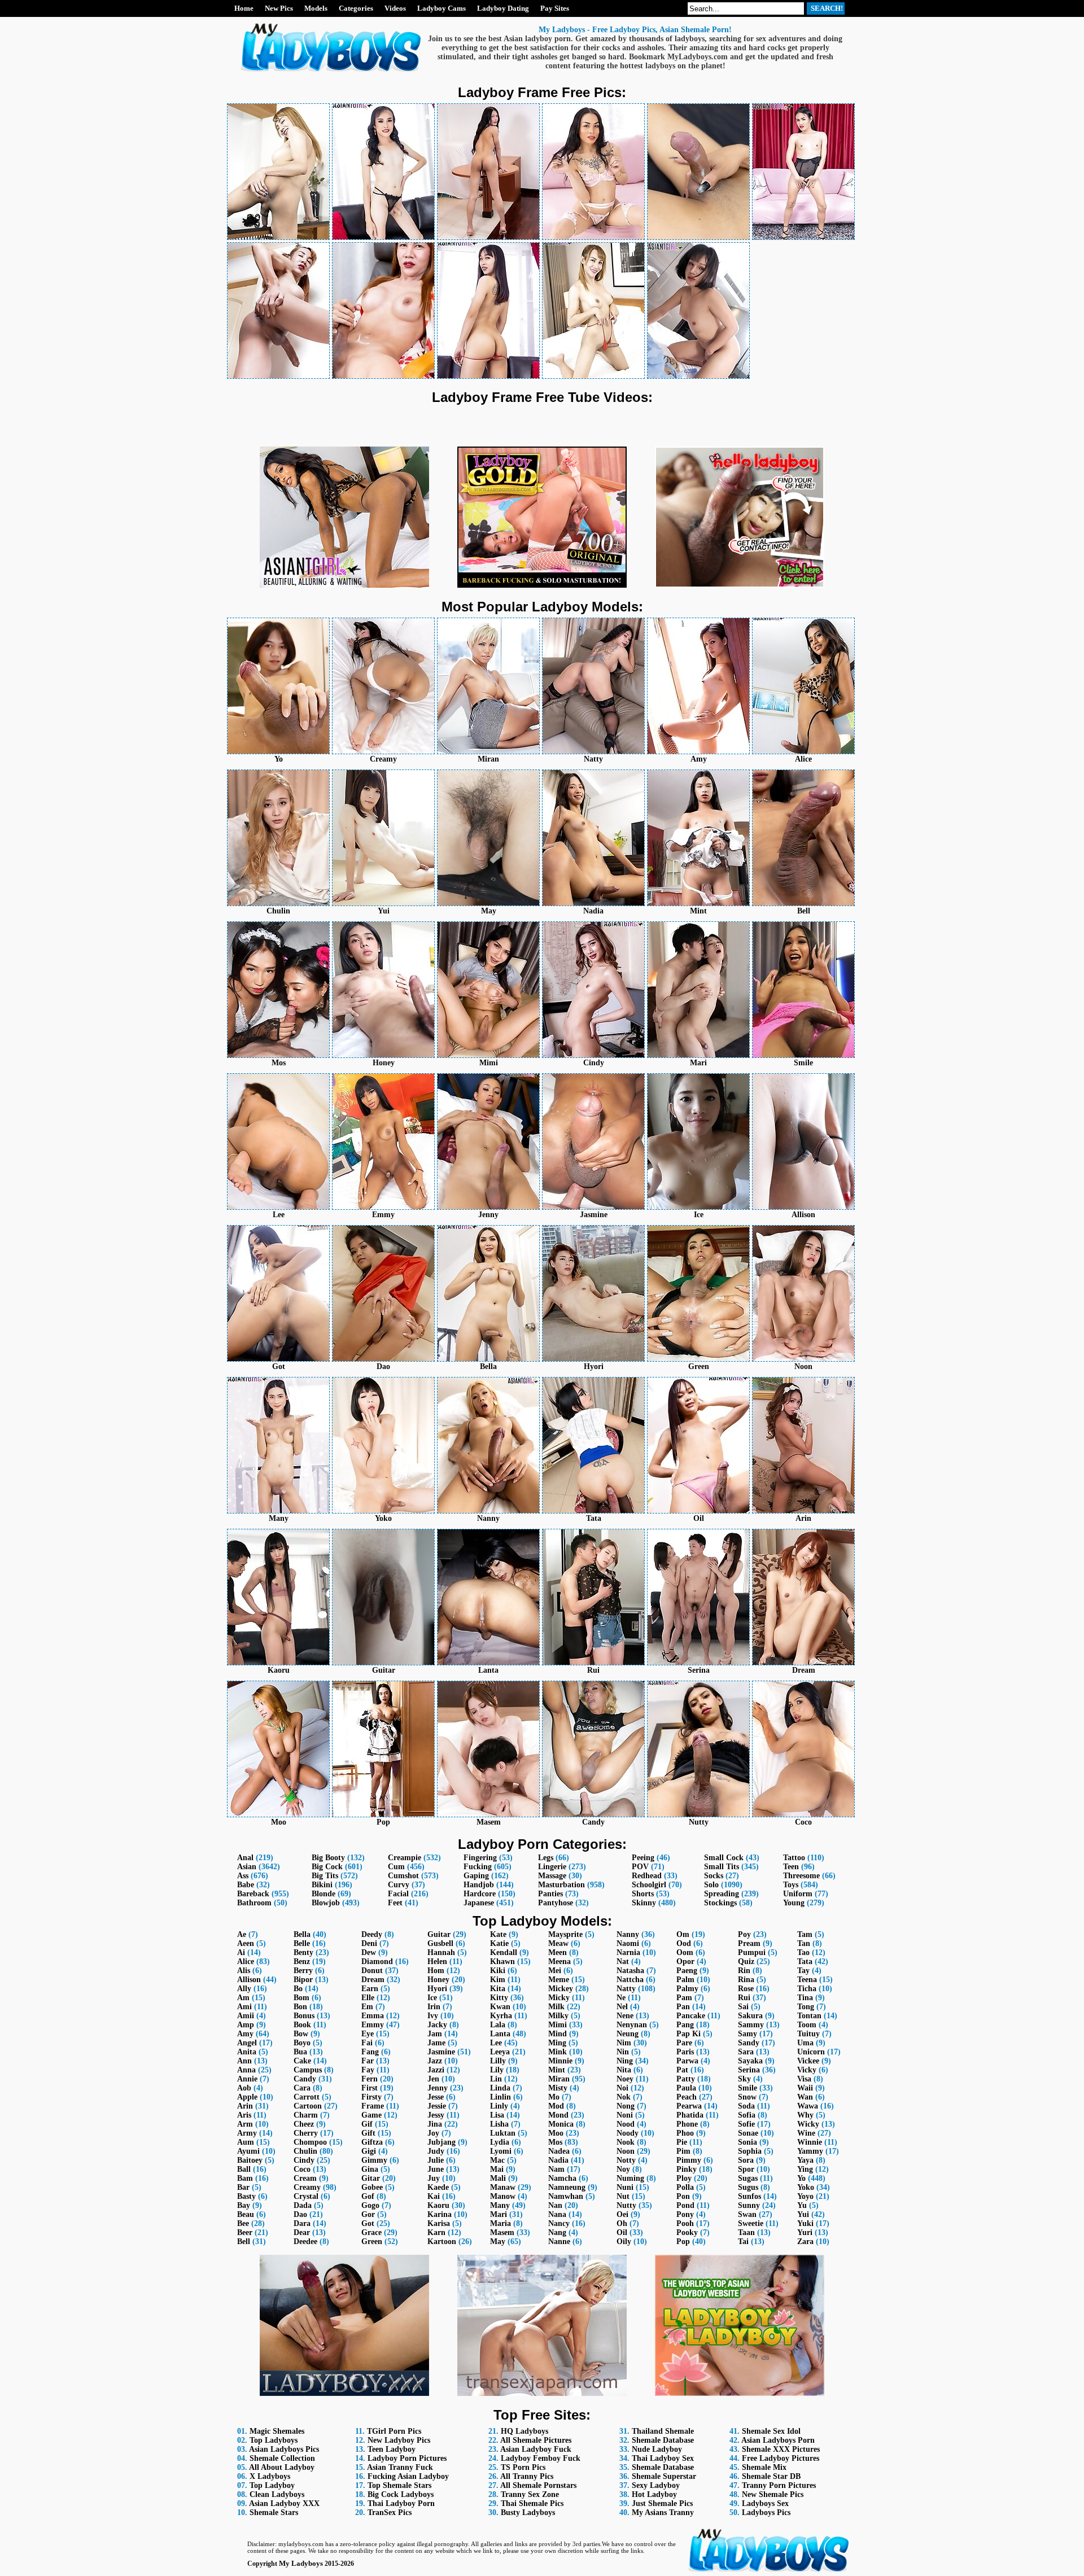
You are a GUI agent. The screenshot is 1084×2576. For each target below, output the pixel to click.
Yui (803, 2214)
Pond (685, 2205)
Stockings (720, 1903)
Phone (687, 2124)
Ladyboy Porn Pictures (407, 2458)
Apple (247, 2097)
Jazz (435, 2061)
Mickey (561, 1989)
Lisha (499, 2124)
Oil (622, 2232)
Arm (245, 2124)
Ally (244, 1989)
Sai (743, 2007)
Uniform (798, 1894)
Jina (435, 2124)
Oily (624, 2242)
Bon (300, 2007)
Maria (501, 2223)
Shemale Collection (282, 2458)
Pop (683, 2242)
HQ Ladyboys (524, 2431)
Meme (559, 1980)
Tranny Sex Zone (530, 2494)
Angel (247, 2043)
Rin (744, 1971)
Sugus (748, 2187)
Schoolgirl (649, 1885)
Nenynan (632, 2025)
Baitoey (250, 2160)
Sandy (749, 2043)
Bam (245, 2178)
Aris (244, 2115)
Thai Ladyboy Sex (663, 2458)
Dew (369, 1952)
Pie (682, 2142)
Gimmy (374, 2160)
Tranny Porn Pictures (779, 2485)
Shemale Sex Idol (771, 2431)
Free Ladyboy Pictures (781, 2458)
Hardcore (480, 1894)
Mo (554, 2097)
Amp (246, 2025)
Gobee (372, 2187)
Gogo (370, 2205)
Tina (805, 1998)
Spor (746, 2169)
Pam (684, 1998)
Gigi (369, 2151)
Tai (743, 2242)
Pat (682, 2070)
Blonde (324, 1894)
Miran (559, 2079)
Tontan (809, 2016)
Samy (748, 2034)
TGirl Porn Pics (394, 2431)
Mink (558, 2052)
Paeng (687, 1971)
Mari (499, 2214)
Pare (684, 2043)
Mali (498, 2178)
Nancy (559, 2223)
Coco (302, 2169)
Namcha (562, 2178)
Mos (555, 2142)
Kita (498, 1989)
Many (500, 2205)
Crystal (306, 2196)
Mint (557, 2070)
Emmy (373, 2025)
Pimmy (689, 2160)
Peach (687, 2097)
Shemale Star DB (771, 2476)
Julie (436, 2160)
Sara (746, 2052)
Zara (805, 2242)
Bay (244, 2205)
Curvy (399, 1885)
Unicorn (811, 2052)
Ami (244, 2007)
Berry (303, 1971)
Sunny (749, 2205)
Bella (302, 1934)
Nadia (558, 2160)
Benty (303, 1952)
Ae (242, 1934)
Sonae (748, 2133)
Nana (557, 2214)
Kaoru (438, 2205)
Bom (301, 1998)
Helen (437, 1961)
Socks (714, 1876)
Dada (303, 2205)
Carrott (307, 2097)
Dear (302, 2232)
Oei (622, 2214)
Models (316, 8)
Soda (746, 2106)
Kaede (438, 2187)
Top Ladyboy (272, 2485)
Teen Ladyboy (392, 2449)
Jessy (436, 2115)
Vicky (807, 2070)
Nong (626, 2106)
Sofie (746, 2124)
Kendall (504, 1952)
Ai (241, 1952)
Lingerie (552, 1867)
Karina (440, 2214)
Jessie (437, 2106)
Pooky (687, 2232)
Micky (559, 1998)
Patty (686, 2079)
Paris (685, 2052)
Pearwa (689, 2106)
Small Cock (724, 1858)
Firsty (371, 2097)
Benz (302, 1961)
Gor (368, 2214)
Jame (436, 2043)
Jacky (437, 2025)
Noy (623, 2169)
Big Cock (327, 1867)
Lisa (497, 2115)
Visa (804, 2079)
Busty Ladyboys (528, 2512)
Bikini (322, 1885)
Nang (557, 2232)
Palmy (687, 1989)
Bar (243, 2187)
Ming (557, 2043)
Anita (247, 2052)
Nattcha (630, 1980)
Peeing (643, 1858)
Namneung (567, 2187)
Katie (499, 1943)
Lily (497, 2070)
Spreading (722, 1894)
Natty (626, 1989)
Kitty (499, 1998)
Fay (368, 2070)
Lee (496, 2043)
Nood (626, 2124)
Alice (246, 1961)
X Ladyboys (270, 2476)
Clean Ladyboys (277, 2494)
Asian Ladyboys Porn (778, 2440)
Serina (749, 2070)
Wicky (808, 2124)
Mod (556, 2106)
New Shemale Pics (773, 2494)
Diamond (377, 1961)
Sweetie (751, 2223)
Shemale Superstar (664, 2476)
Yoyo (805, 2196)
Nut (623, 2196)
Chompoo (310, 2142)
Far (368, 2061)
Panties (550, 1894)
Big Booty (328, 1858)
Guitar (439, 1934)
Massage (552, 1876)
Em (367, 2007)
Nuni (625, 2187)
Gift (368, 2133)
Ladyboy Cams (442, 8)
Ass (243, 1876)
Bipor (303, 1980)
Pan (683, 2007)
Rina (746, 1980)
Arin (245, 2106)
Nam (556, 2169)
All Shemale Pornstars (538, 2485)
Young (794, 1903)
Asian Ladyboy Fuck (536, 2449)
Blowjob (326, 1903)
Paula (686, 2088)
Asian (247, 1867)
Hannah (441, 1952)
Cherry (306, 2133)
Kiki (498, 1971)
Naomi (628, 1943)
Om (683, 1934)
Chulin (305, 2151)
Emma (373, 2016)
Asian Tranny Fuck (400, 2467)
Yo (801, 2178)
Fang (370, 2052)
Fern (370, 2079)
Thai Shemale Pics (532, 2503)
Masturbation (561, 1885)
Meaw (558, 1943)
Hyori (437, 1989)
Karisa (439, 2223)
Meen (558, 1952)
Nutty (626, 2205)
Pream (749, 1943)
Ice (432, 1998)
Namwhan (566, 2196)
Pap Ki (689, 2034)
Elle (368, 1998)
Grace (371, 2232)
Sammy (751, 2025)
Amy (245, 2034)
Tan (804, 1943)
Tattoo (794, 1858)
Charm (306, 2115)
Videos (395, 8)
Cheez (304, 2124)
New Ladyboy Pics (399, 2440)
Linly (499, 2106)
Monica (561, 2124)
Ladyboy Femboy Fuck (541, 2458)
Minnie (560, 2061)
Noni (625, 2115)
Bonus (304, 2016)
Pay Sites (555, 8)
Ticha (807, 1989)
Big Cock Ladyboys (401, 2494)
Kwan (500, 2007)
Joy (433, 2133)
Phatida (690, 2115)
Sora (746, 2160)
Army (247, 2133)
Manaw (503, 2187)
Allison (249, 1980)
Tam (805, 1934)
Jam (435, 2034)
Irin (434, 2007)
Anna (246, 2070)
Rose (746, 1989)
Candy (305, 2079)
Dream (373, 1980)
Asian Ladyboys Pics (284, 2449)
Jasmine (441, 2052)
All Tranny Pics (527, 2476)
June (436, 2169)
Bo (298, 1989)
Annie (247, 2079)
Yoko (806, 2187)
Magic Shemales (277, 2431)
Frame (373, 2106)
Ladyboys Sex (765, 2503)
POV (640, 1867)
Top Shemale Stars (399, 2485)
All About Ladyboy (282, 2467)
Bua (300, 2052)
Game (371, 2115)
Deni (369, 1943)
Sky (744, 2079)
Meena (560, 1961)
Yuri (805, 2232)
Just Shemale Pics (662, 2503)
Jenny (438, 2088)
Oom (685, 1952)
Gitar (371, 2178)
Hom (436, 1971)
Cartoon (308, 2106)
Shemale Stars (274, 2512)
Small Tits (722, 1867)
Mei (555, 1971)
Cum (396, 1867)
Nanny (628, 1934)
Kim (498, 1980)
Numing (630, 2178)
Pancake (691, 2016)
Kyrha (501, 2016)
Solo (711, 1885)
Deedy (372, 1934)
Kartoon (442, 2242)
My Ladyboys (301, 2563)
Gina (370, 2169)
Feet (395, 1903)
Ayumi (248, 2151)
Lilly (498, 2061)
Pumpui (752, 1952)
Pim (683, 2151)
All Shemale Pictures (536, 2440)
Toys (791, 1885)
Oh (622, 2223)
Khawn (502, 1961)
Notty (626, 2160)
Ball (244, 2169)
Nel (622, 2007)
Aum (246, 2142)
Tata (805, 1961)
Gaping (476, 1876)
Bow (301, 2034)
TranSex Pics (390, 2512)
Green (372, 2242)
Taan (746, 2232)
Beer (245, 2232)
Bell (244, 2242)
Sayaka (750, 2061)
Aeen (246, 1943)
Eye (368, 2034)
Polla (685, 2187)
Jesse (436, 2097)
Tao (803, 1952)
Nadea (559, 2151)
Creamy (307, 2187)
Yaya (805, 2160)
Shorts (643, 1894)
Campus (308, 2070)
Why (805, 2115)
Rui (744, 1998)
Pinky (687, 2169)
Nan (555, 2205)
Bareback (253, 1894)
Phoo (685, 2133)
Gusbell (440, 1943)
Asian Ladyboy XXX (284, 2503)
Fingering (480, 1858)
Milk (556, 2007)
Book (302, 2025)
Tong (806, 2007)
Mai (497, 2169)
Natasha (630, 1971)
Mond (558, 2115)
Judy (436, 2151)
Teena (807, 1980)
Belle (302, 1943)
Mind (558, 2034)
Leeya (500, 2052)
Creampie (405, 1858)
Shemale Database (663, 2440)
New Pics (279, 8)
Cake (302, 2061)
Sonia (748, 2142)
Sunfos (749, 2196)
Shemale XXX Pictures (781, 2449)
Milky (558, 2016)
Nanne (559, 2242)
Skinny (644, 1903)
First (370, 2088)
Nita (624, 2070)
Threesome (801, 1876)
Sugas (748, 2178)
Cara (302, 2088)
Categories (356, 8)
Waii (805, 2088)
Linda (500, 2088)
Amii (246, 2016)
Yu (802, 2205)
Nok (624, 2097)
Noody (628, 2133)
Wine (806, 2133)
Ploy (684, 2178)
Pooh (685, 2223)
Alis (244, 1971)
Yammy (810, 2151)
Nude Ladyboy (657, 2449)
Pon (683, 2196)
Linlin (501, 2097)
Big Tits (325, 1876)
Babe (246, 1885)
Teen (791, 1867)
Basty (246, 2196)
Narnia (628, 1952)
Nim (624, 2043)
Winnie (810, 2142)
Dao (300, 2214)
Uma (805, 2043)
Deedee (305, 2242)
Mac (497, 2160)
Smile (748, 2088)
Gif (367, 2124)
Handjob (479, 1885)
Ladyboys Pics (766, 2512)
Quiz (746, 1961)
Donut (372, 1971)
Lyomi (501, 2151)
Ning (625, 2061)
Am (243, 1998)
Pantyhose (556, 1903)
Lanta (500, 2034)
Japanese (479, 1903)
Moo (556, 2133)
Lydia (500, 2142)
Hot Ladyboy (654, 2494)
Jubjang (442, 2142)
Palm (685, 1980)
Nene (625, 2016)
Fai (367, 2043)
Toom (807, 2025)
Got (368, 2223)
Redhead (647, 1876)
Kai (434, 2196)
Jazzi (436, 2070)
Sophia (750, 2151)
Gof (368, 2196)
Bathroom (254, 1903)
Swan (747, 2214)
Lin (496, 2079)
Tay (803, 1971)
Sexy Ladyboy (656, 2485)
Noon (626, 2151)
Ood (684, 1943)
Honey (438, 1980)
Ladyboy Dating (503, 8)
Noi (622, 2088)
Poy (744, 1934)
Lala (498, 2025)
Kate (498, 1934)
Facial (398, 1894)
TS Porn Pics (523, 2467)
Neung (628, 2034)
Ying (805, 2169)
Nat (623, 1961)
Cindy (304, 2160)
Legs (546, 1858)
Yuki (805, 2223)
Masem (502, 2232)
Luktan (503, 2133)
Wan (805, 2097)
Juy (434, 2178)
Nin (623, 2052)
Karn (436, 2232)
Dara (302, 2223)
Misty (558, 2088)
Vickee (808, 2061)
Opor (685, 1961)
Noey (625, 2079)
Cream (305, 2178)
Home (244, 8)
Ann (244, 2061)
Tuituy (808, 2034)
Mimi (558, 2025)
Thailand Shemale (663, 2431)
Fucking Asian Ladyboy (408, 2476)
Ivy (433, 2016)
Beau (246, 2214)
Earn (370, 1989)
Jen (433, 2079)
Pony (685, 2214)
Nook (626, 2142)
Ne (621, 1998)
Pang (685, 2025)
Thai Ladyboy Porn (401, 2503)
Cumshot (403, 1876)
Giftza (372, 2142)
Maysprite (565, 1934)
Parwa (687, 2061)
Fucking (478, 1867)
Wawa (808, 2106)
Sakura (750, 2016)
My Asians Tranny (663, 2512)
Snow (747, 2097)
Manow (503, 2196)
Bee (243, 2223)
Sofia (747, 2115)
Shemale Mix (764, 2467)
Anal (245, 1858)
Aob (244, 2088)
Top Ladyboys (274, 2440)
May (498, 2242)
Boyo (302, 2043)
